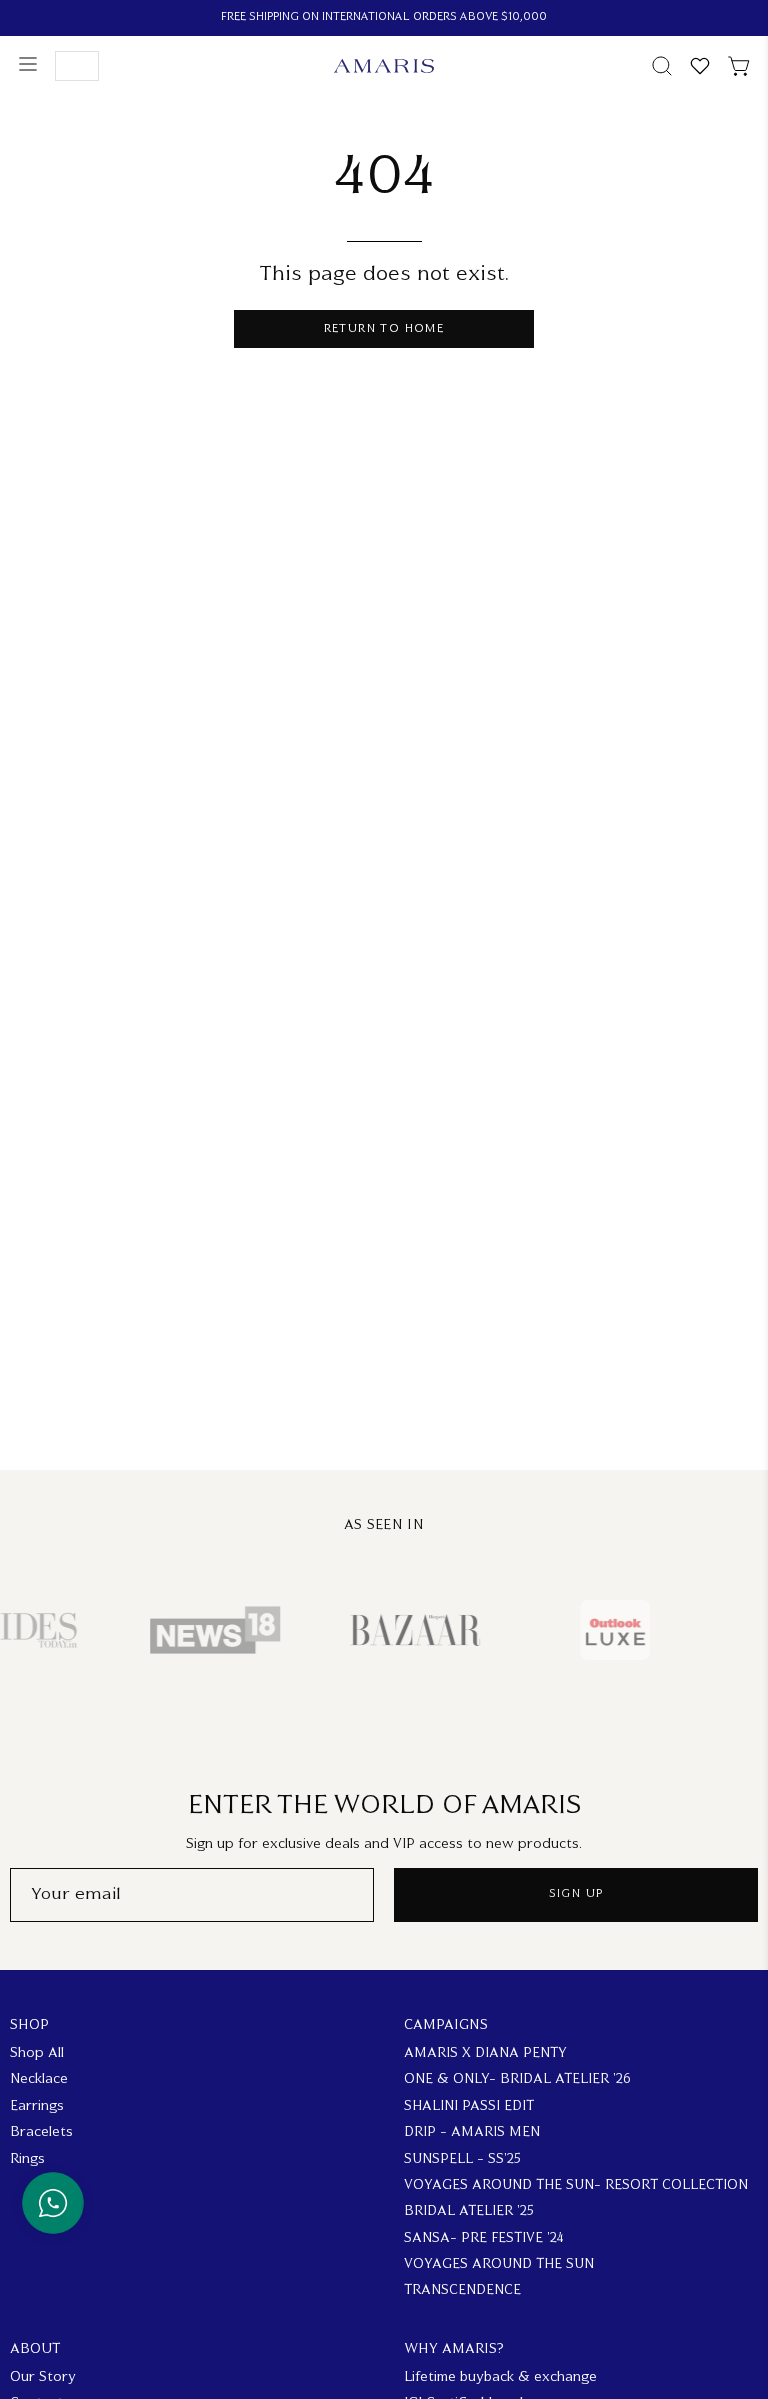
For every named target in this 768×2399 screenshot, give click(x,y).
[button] (660, 66)
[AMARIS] (384, 66)
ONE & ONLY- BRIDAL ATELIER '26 (517, 2080)
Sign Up (576, 1894)
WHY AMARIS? (454, 2349)
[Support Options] (53, 2203)
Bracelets (41, 2133)
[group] (384, 18)
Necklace (39, 2080)
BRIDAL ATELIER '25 (469, 2212)
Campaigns (446, 2025)
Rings (27, 2159)
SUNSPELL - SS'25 (462, 2159)
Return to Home (384, 329)
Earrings (37, 2106)
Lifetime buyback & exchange (500, 2377)
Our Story (43, 2377)
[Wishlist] (700, 66)
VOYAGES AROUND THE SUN (499, 2264)
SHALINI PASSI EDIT (469, 2106)
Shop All (37, 2053)
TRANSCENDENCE (462, 2291)
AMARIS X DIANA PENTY (485, 2053)
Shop (29, 2025)
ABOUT (35, 2349)
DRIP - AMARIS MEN (472, 2133)
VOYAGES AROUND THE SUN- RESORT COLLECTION (576, 2185)
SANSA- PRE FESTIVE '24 (484, 2238)
